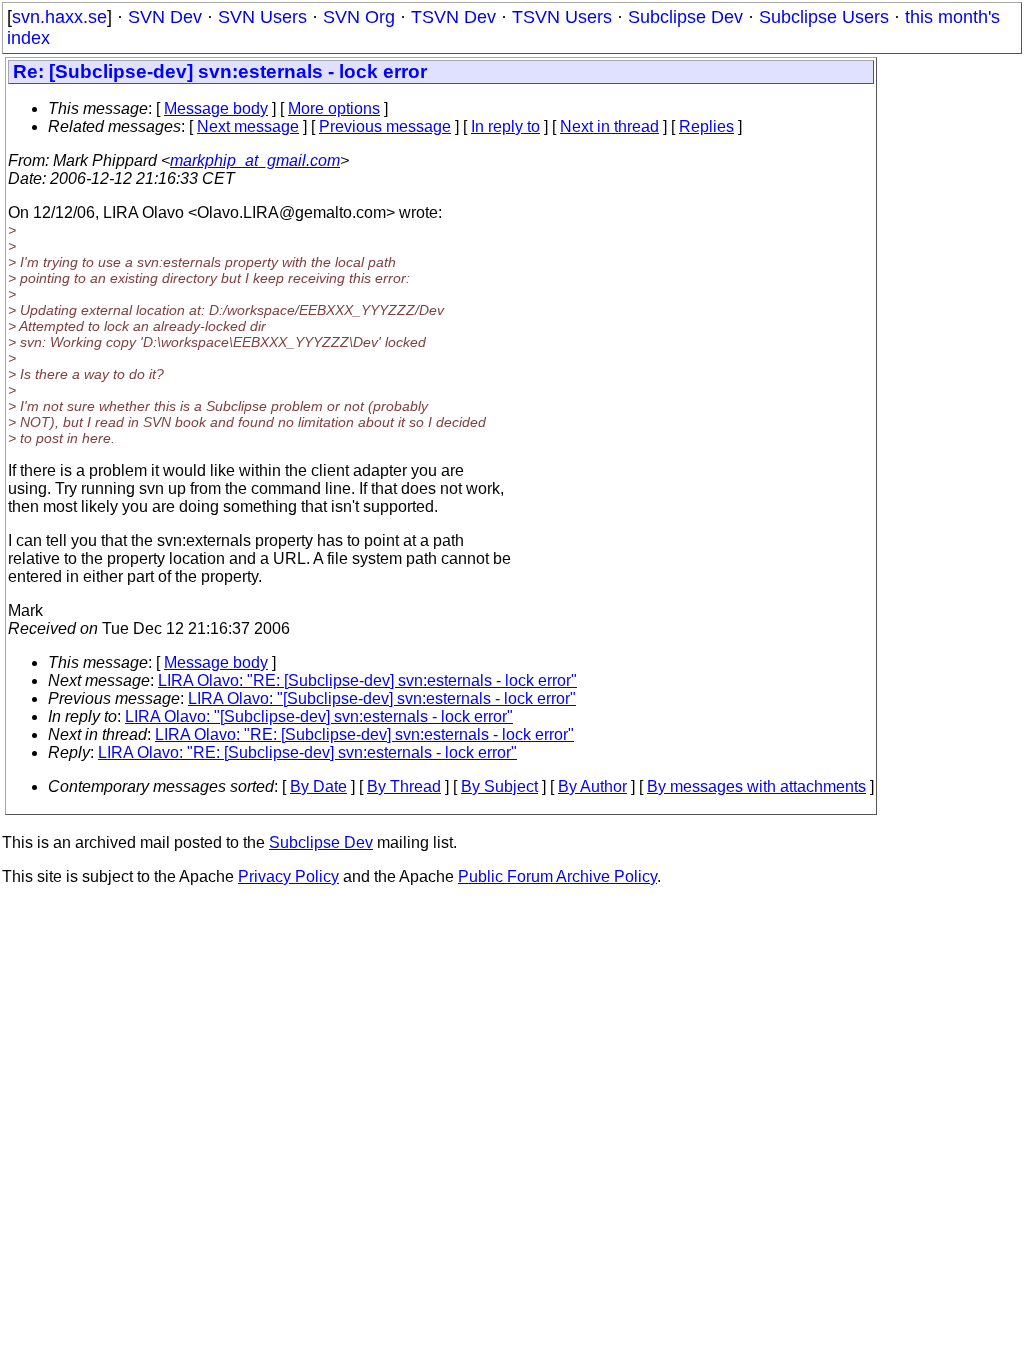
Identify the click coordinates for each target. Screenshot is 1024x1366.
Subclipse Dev (685, 17)
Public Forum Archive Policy (557, 876)
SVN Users (262, 17)
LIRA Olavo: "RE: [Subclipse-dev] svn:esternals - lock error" (367, 680)
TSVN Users (562, 17)
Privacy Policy (288, 876)
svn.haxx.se (59, 17)
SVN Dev (165, 17)
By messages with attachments (756, 786)
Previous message (385, 126)
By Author (592, 786)
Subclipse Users (824, 17)
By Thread (404, 786)
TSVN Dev (453, 17)
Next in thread (609, 126)
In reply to (505, 126)
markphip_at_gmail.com (255, 160)
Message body (216, 108)
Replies (706, 126)
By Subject (499, 786)
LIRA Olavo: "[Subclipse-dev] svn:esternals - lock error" (382, 698)
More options (334, 108)
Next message (248, 126)
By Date (318, 786)
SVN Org (359, 17)
